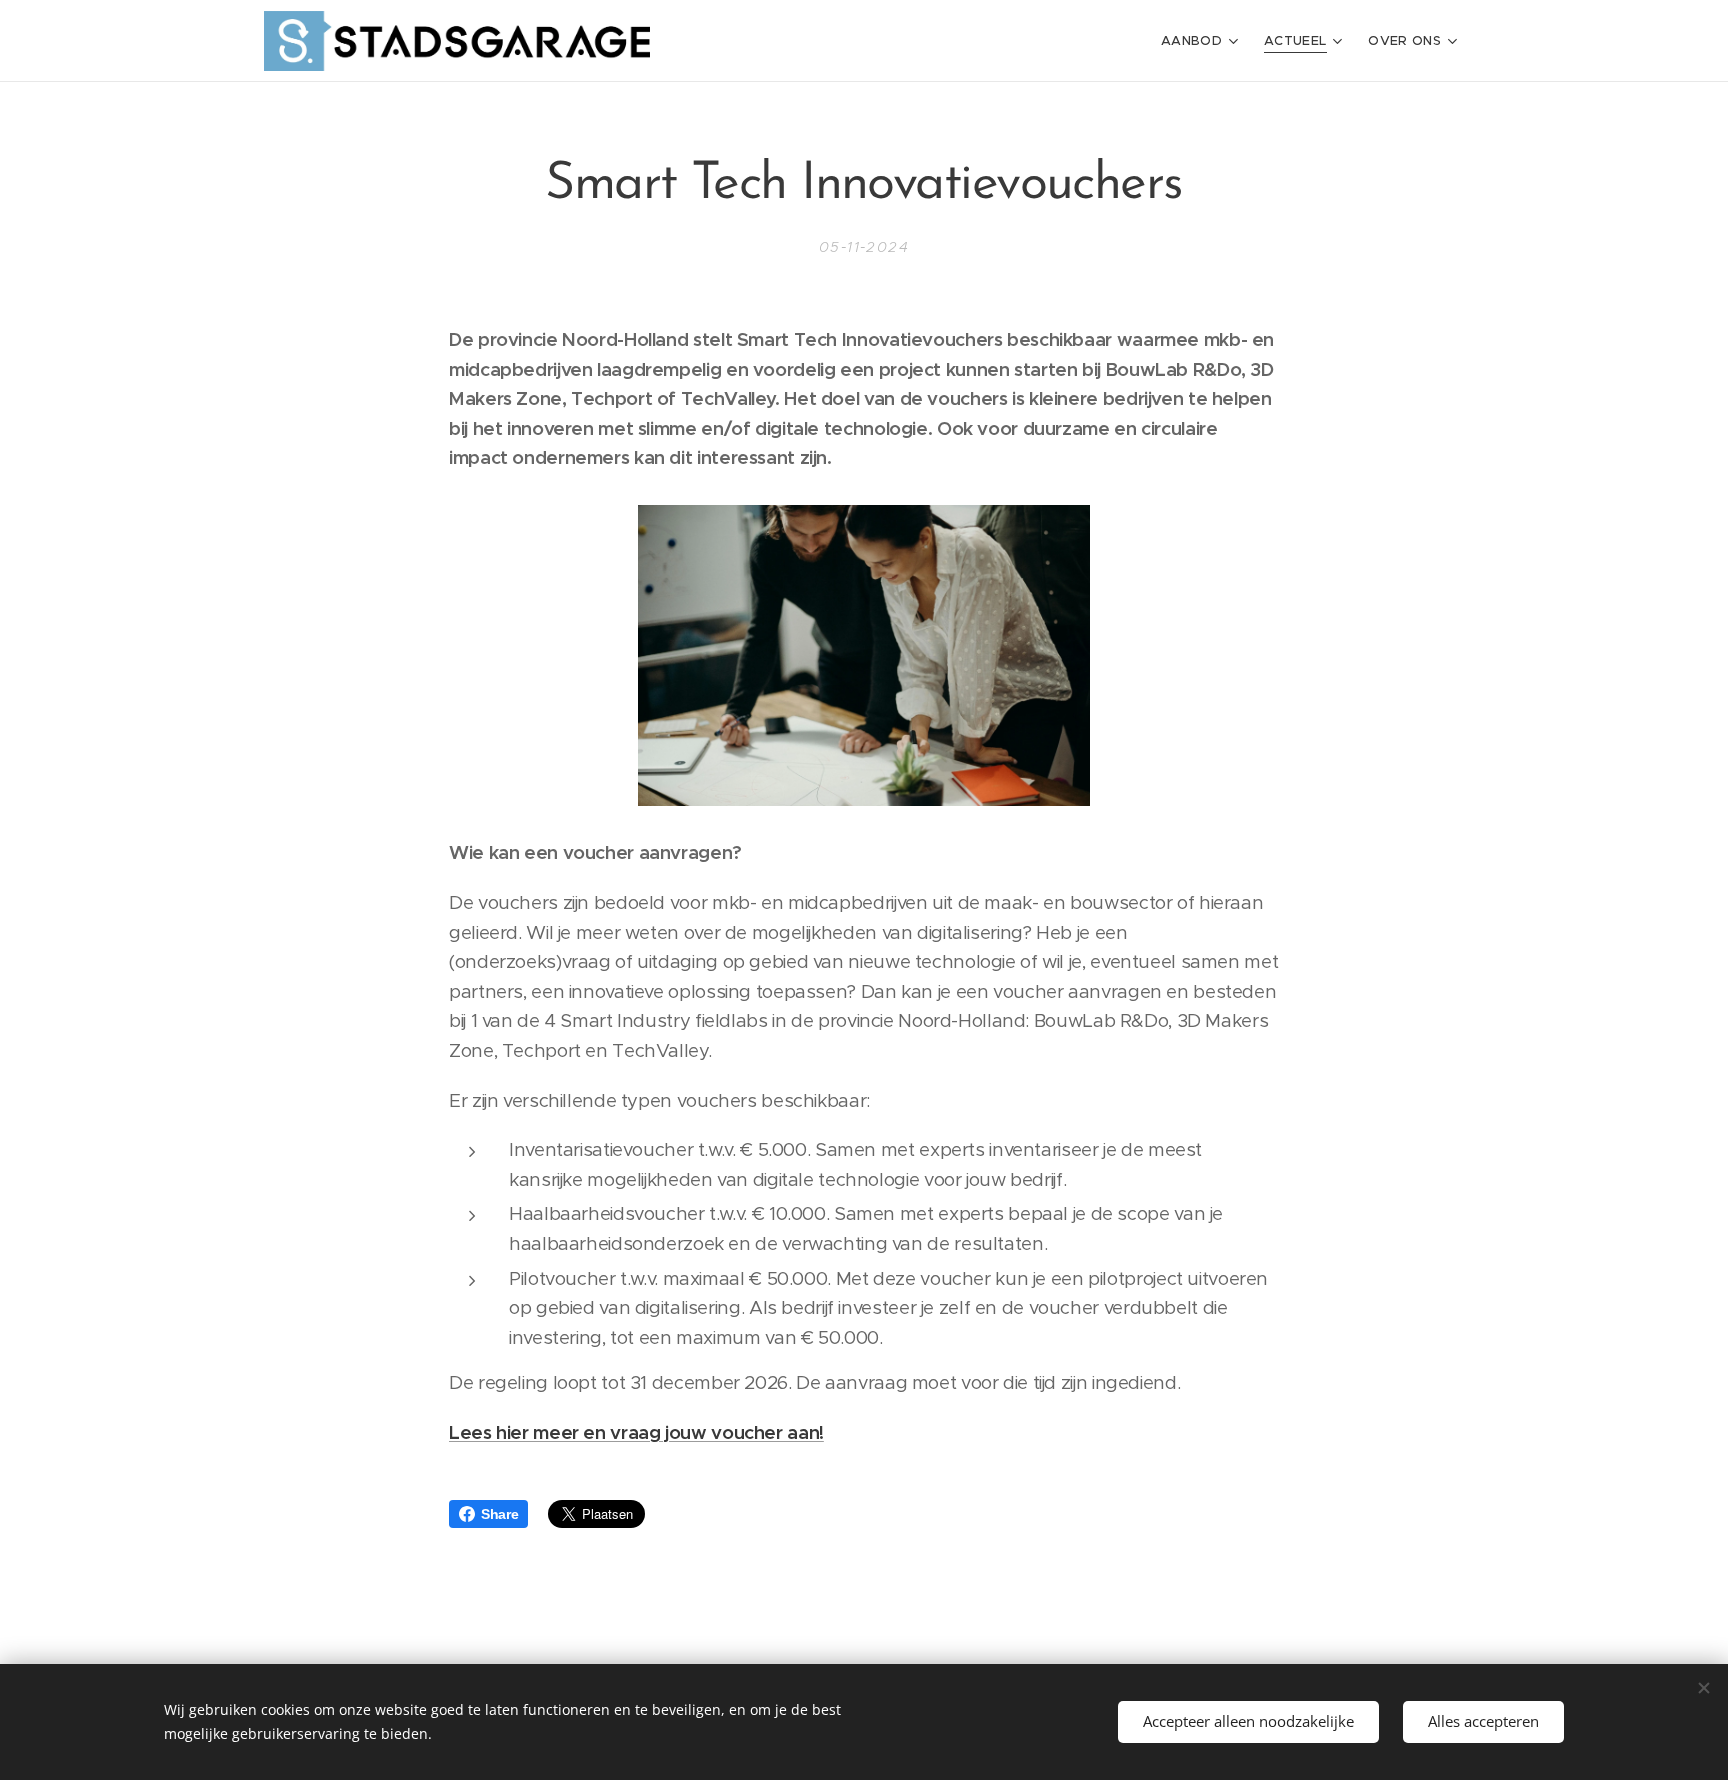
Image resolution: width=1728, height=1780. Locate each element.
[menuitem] (1202, 41)
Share (499, 1514)
